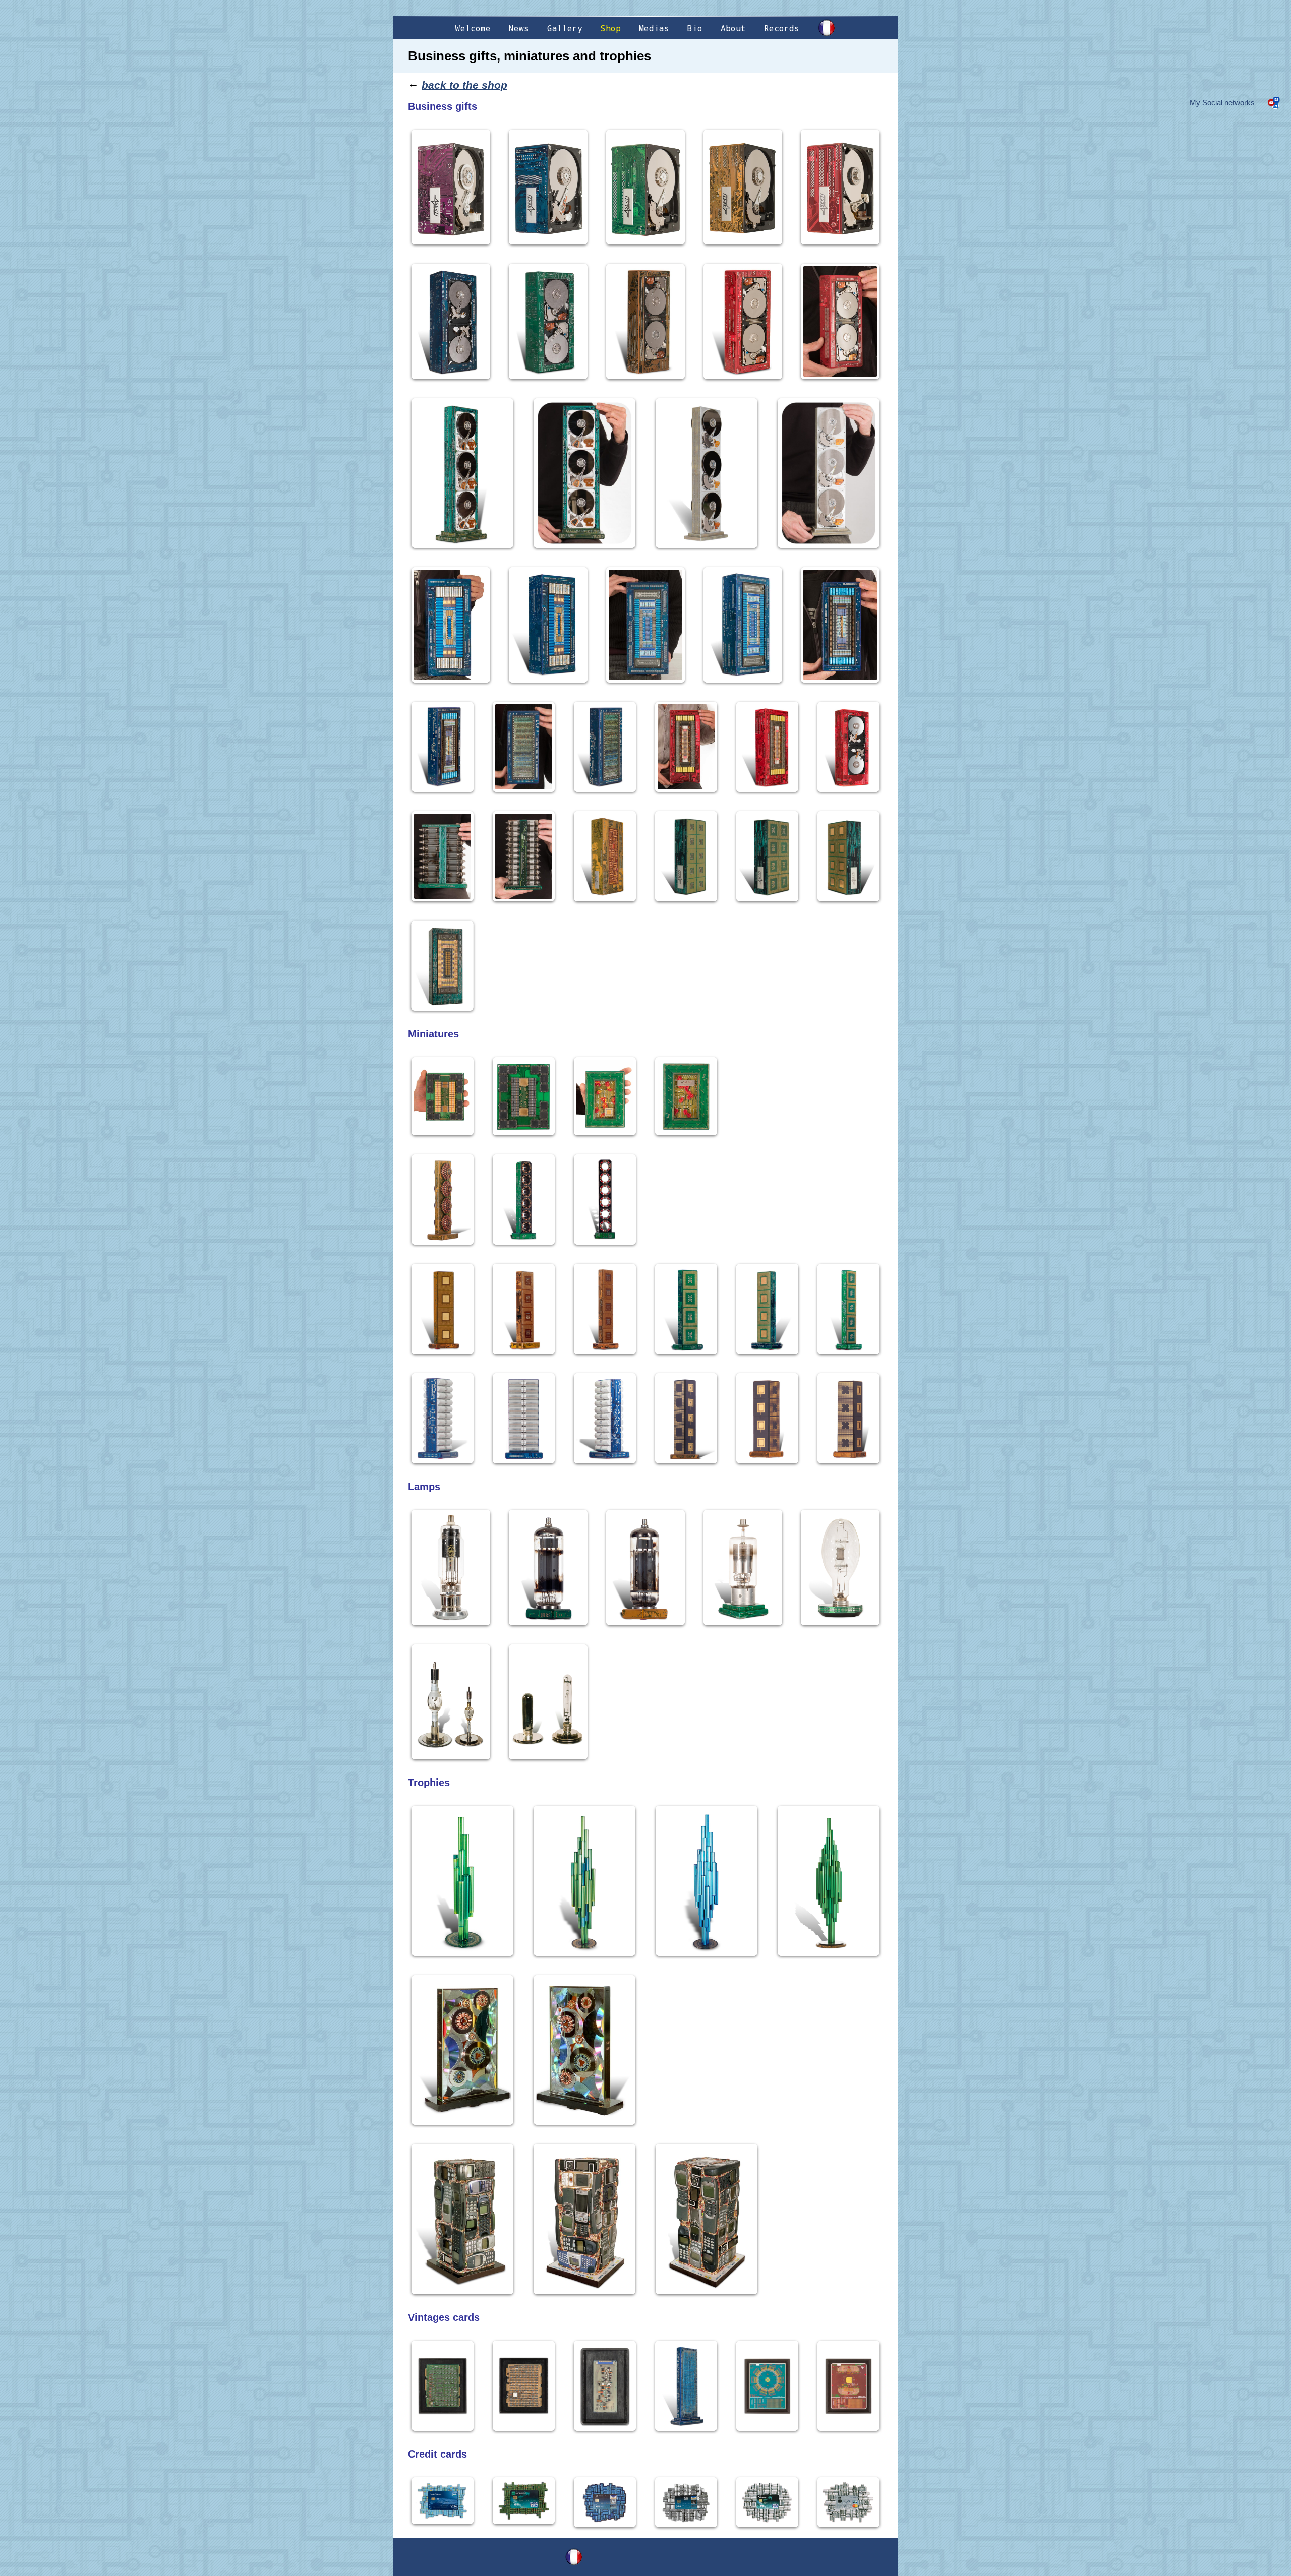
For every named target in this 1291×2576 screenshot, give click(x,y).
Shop (611, 28)
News (519, 28)
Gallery (565, 28)
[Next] (862, 965)
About (733, 28)
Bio (695, 28)
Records (782, 28)
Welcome (473, 28)
